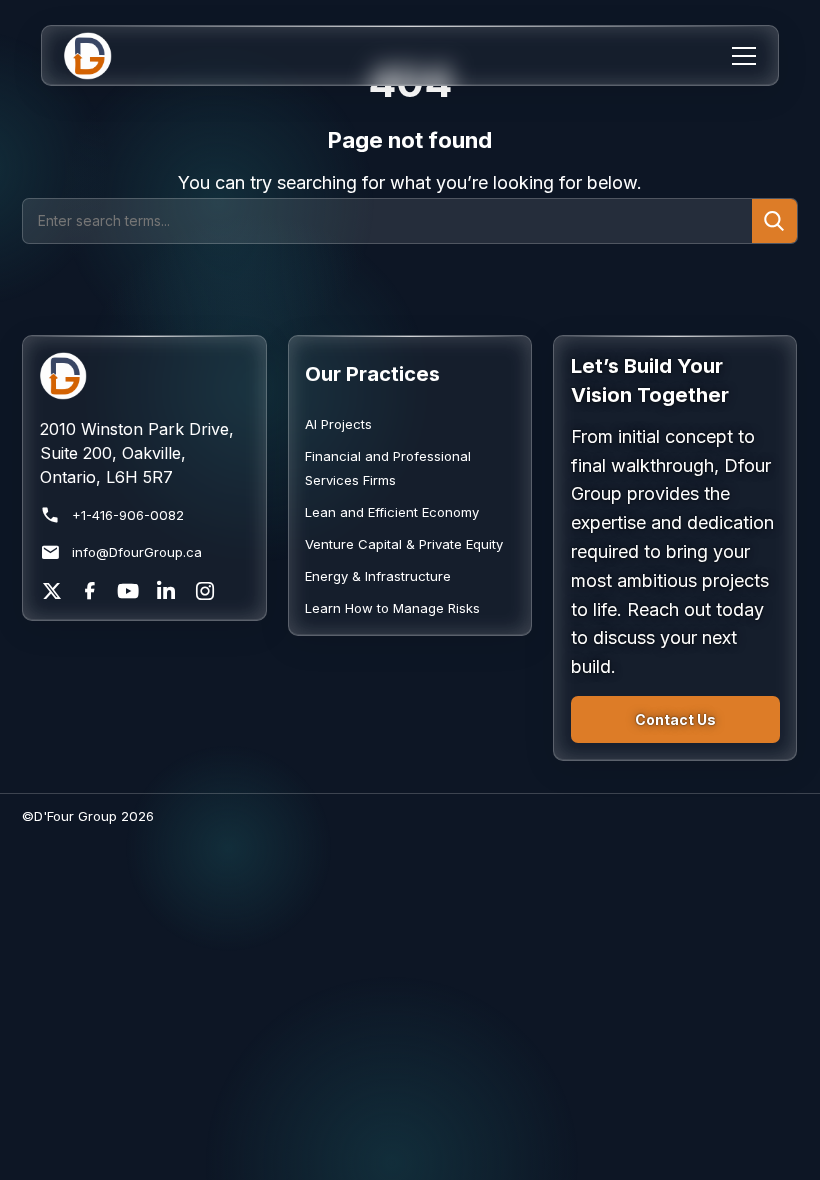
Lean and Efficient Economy (392, 512)
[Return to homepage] (144, 376)
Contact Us (675, 719)
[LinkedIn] (166, 591)
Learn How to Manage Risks (392, 608)
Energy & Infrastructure (378, 576)
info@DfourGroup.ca (137, 552)
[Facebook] (90, 591)
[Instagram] (205, 591)
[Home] (100, 55)
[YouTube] (128, 591)
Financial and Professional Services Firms (388, 468)
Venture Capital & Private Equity (404, 544)
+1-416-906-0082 (128, 515)
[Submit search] (774, 221)
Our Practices (372, 374)
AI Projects (338, 424)
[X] (52, 591)
